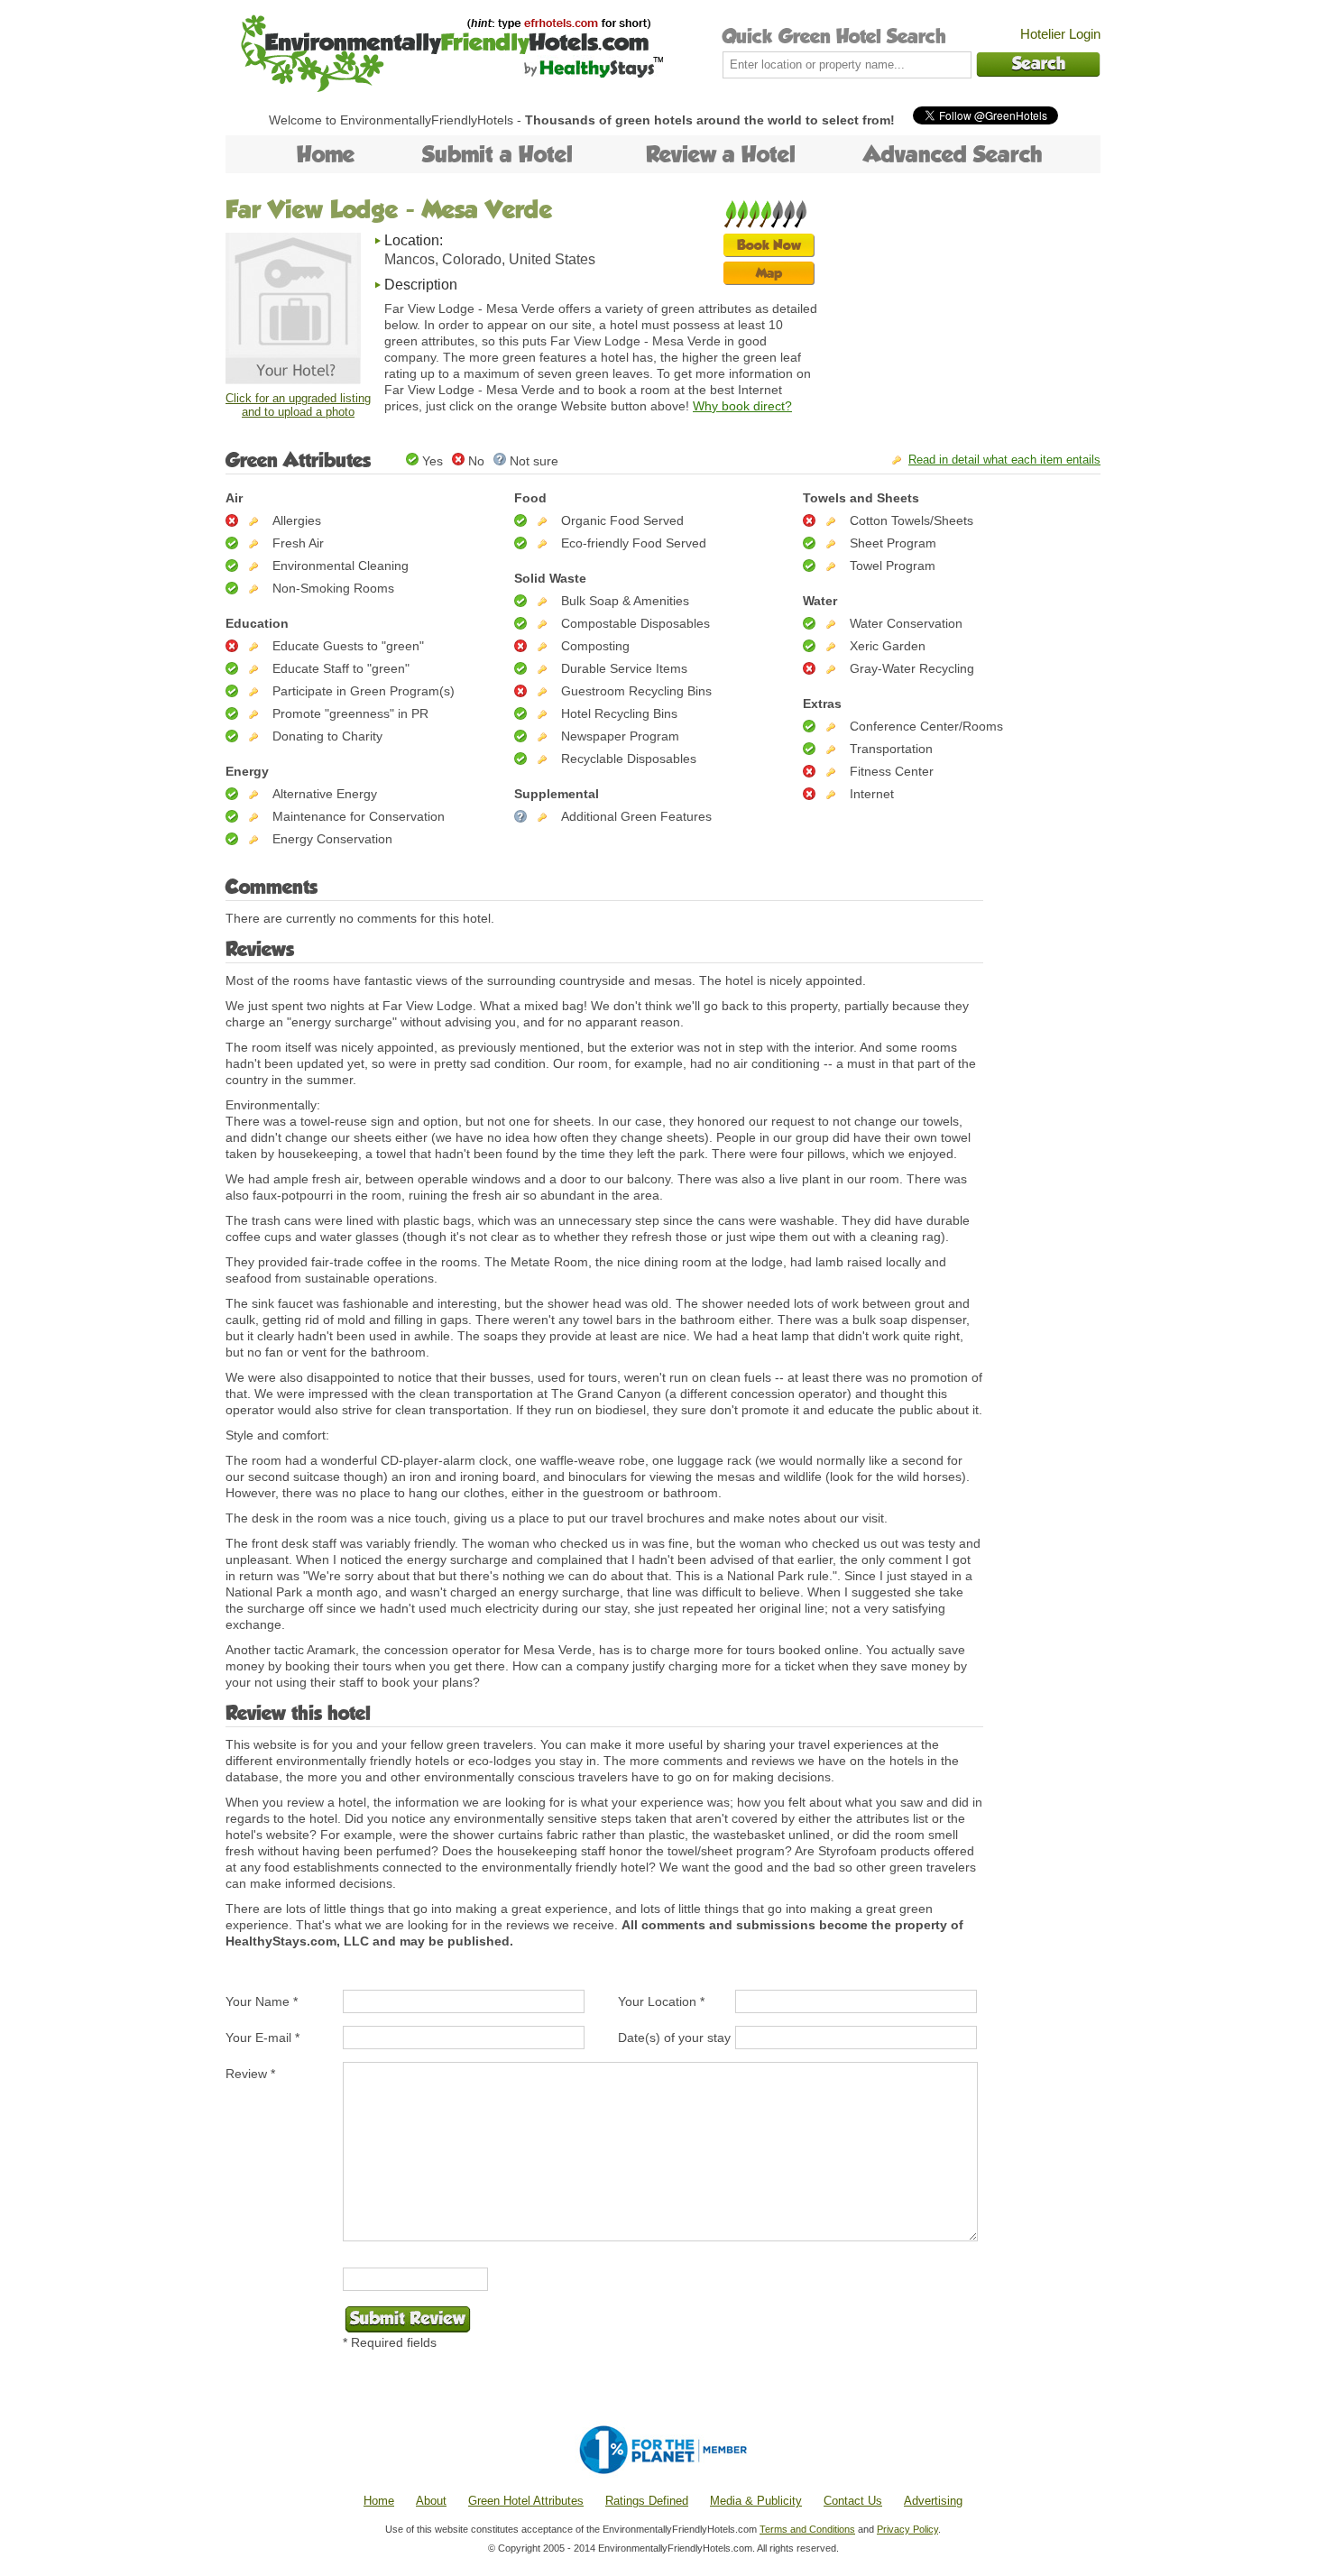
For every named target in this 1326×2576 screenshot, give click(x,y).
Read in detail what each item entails (1004, 460)
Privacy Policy (907, 2529)
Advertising (933, 2501)
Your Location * (661, 2001)
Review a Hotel (721, 154)
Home (326, 154)
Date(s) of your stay (674, 2038)
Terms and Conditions (807, 2529)
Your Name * (262, 2001)
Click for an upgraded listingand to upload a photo (298, 405)
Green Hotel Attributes (526, 2501)
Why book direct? (742, 406)
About (431, 2501)
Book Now (769, 245)
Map (769, 273)
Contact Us (853, 2501)
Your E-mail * (262, 2038)
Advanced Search (953, 154)
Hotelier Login (1060, 34)
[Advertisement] (965, 311)
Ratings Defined (647, 2501)
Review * (250, 2074)
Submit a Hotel (497, 154)
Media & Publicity (756, 2501)
